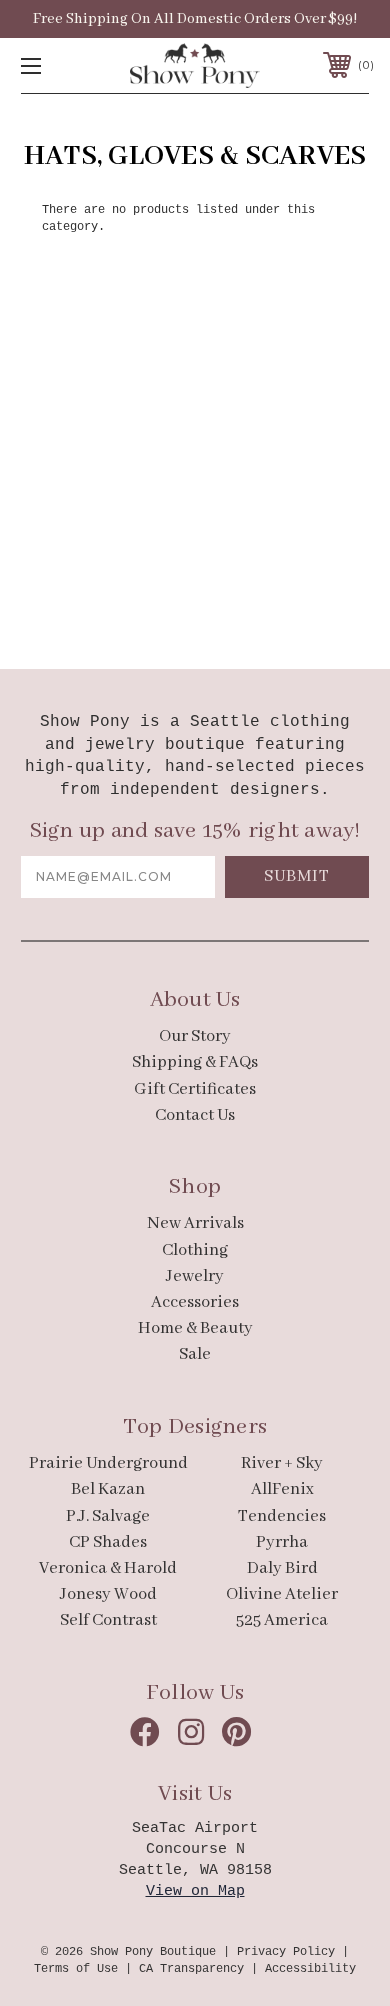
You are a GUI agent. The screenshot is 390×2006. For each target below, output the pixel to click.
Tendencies (282, 1516)
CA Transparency (191, 1969)
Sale (195, 1354)
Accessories (195, 1302)
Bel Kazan (108, 1489)
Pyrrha (282, 1542)
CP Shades (108, 1542)
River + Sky (282, 1463)
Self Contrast (108, 1620)
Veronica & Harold (108, 1568)
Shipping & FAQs (195, 1062)
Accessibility (310, 1969)
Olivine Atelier (282, 1594)
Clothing (195, 1250)
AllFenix (282, 1489)
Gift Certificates (195, 1089)
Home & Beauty (195, 1328)
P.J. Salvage (108, 1516)
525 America (282, 1620)
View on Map (195, 1891)
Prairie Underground (108, 1463)
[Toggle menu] (56, 65)
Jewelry (195, 1276)
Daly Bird (282, 1568)
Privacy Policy (286, 1952)
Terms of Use (76, 1969)
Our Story (195, 1036)
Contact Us (195, 1115)
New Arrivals (195, 1223)
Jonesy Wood (108, 1594)
